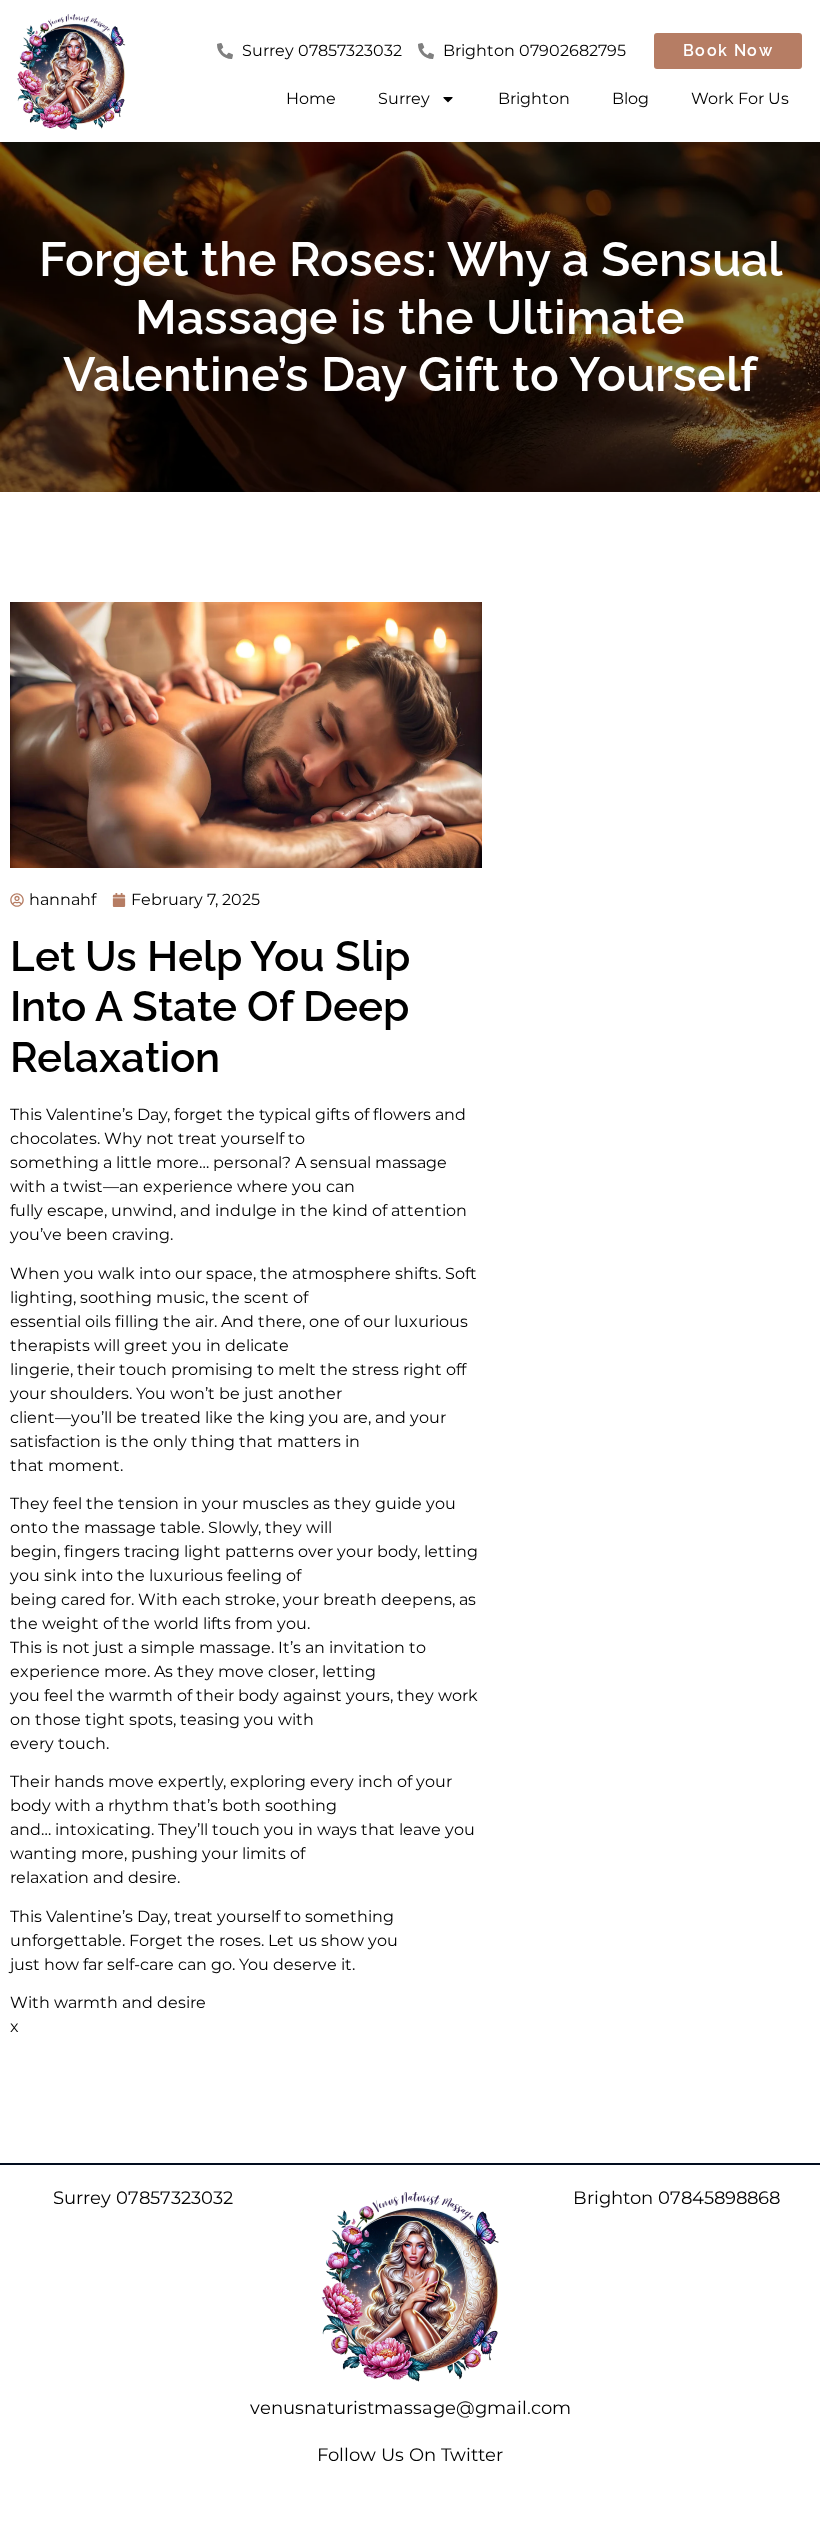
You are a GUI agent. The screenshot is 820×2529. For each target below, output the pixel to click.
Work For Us (740, 98)
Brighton (534, 98)
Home (311, 98)
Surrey (404, 98)
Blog (630, 98)
